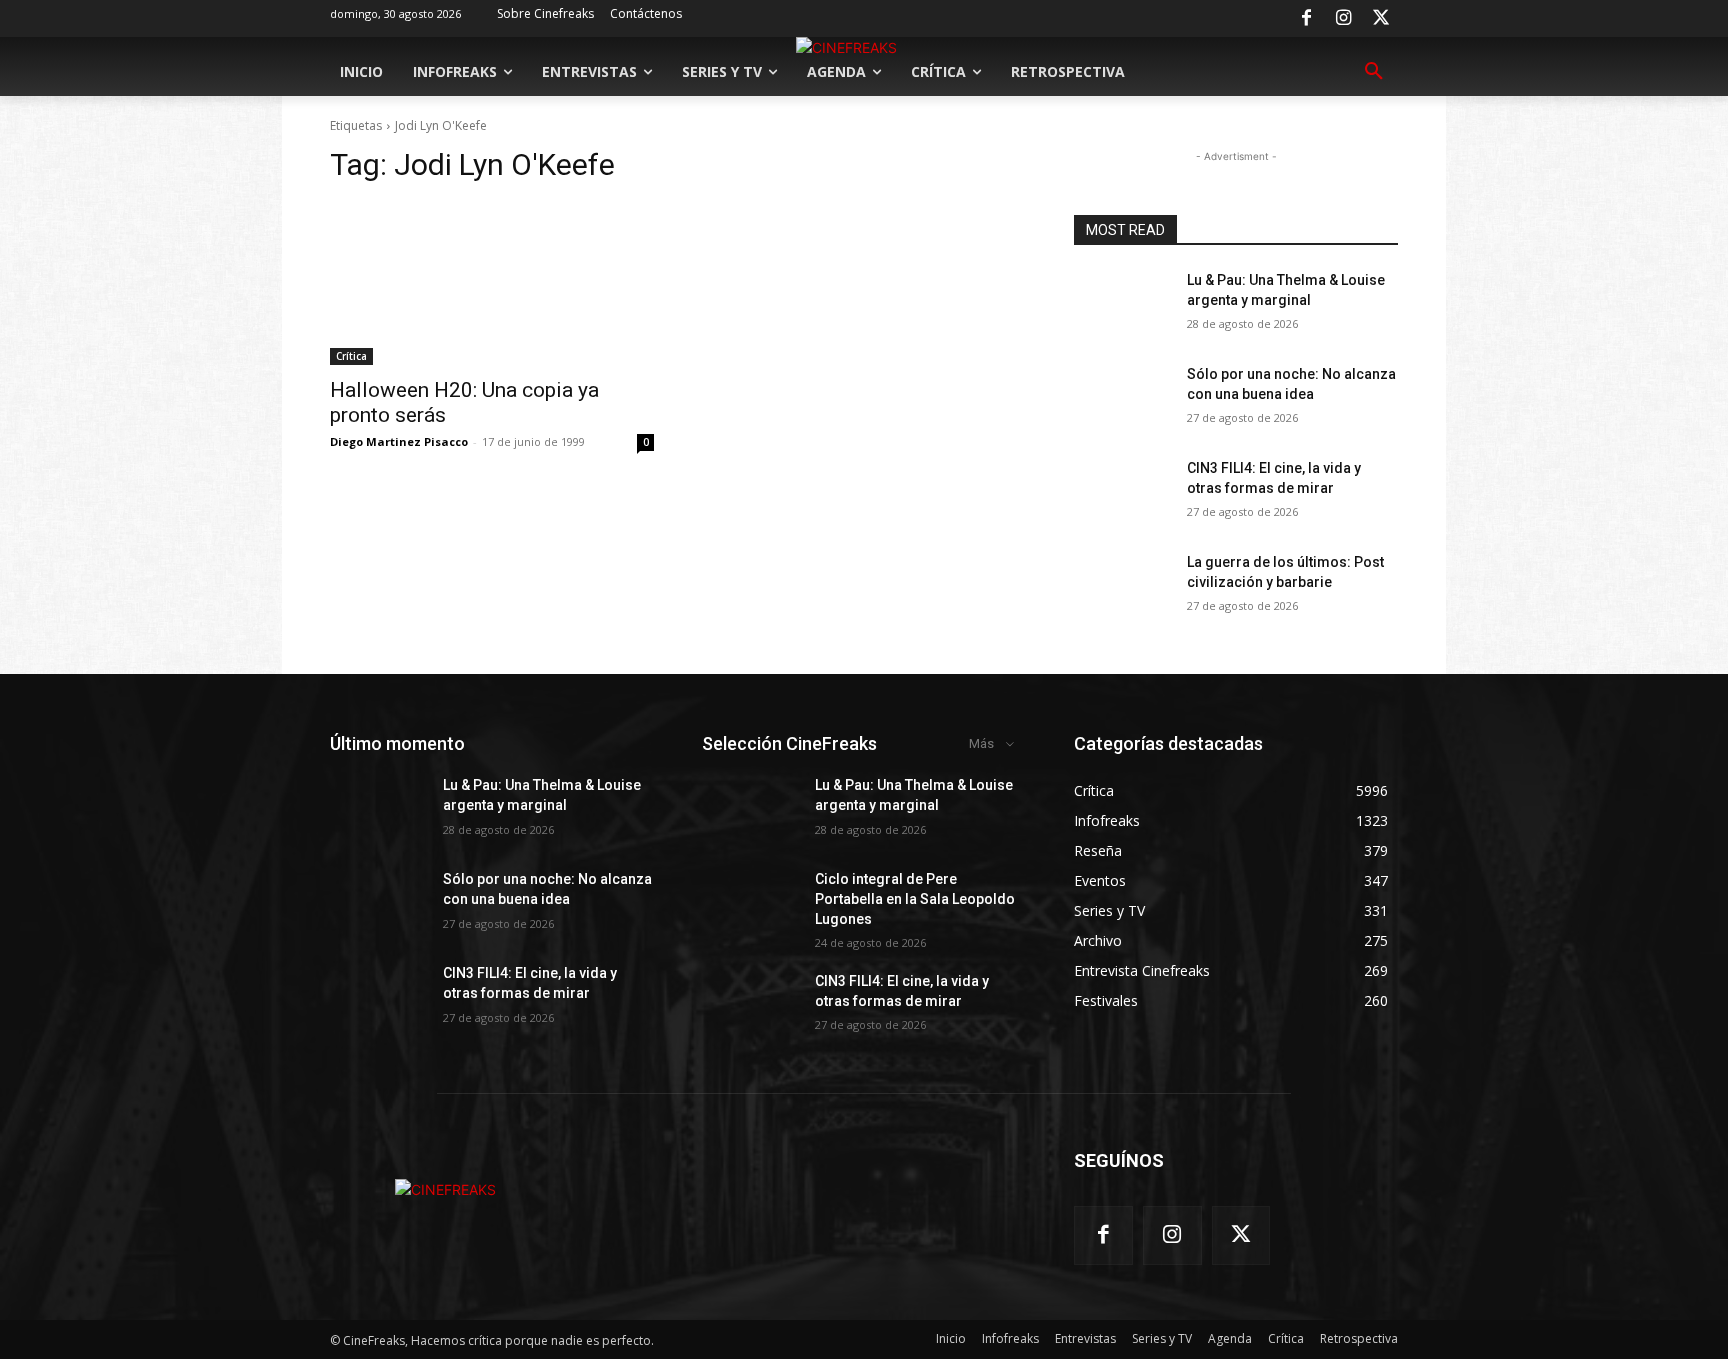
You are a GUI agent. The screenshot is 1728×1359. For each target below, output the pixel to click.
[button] (1374, 72)
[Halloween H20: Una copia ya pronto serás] (492, 284)
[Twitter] (1381, 19)
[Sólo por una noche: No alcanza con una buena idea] (1122, 399)
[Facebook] (1306, 19)
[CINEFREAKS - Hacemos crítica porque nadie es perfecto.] (445, 1189)
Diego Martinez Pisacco (399, 441)
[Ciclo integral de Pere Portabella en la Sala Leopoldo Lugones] (750, 904)
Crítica (351, 356)
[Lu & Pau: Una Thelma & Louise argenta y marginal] (1122, 305)
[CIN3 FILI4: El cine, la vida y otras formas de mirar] (1122, 493)
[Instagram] (1344, 19)
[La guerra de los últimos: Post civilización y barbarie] (1122, 587)
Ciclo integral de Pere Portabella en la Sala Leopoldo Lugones (915, 898)
